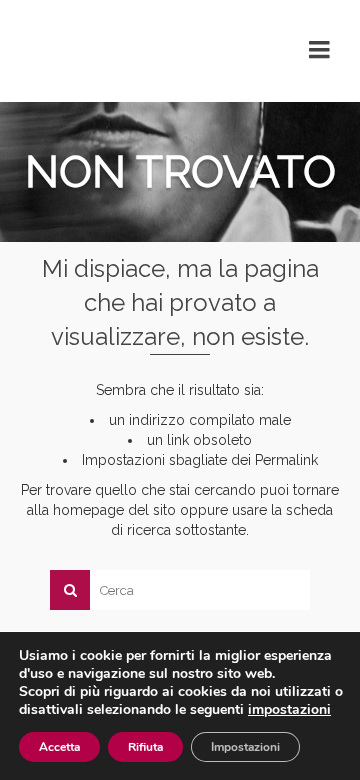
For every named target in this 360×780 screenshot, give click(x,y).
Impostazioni (245, 747)
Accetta (59, 747)
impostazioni (289, 710)
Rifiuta (145, 747)
